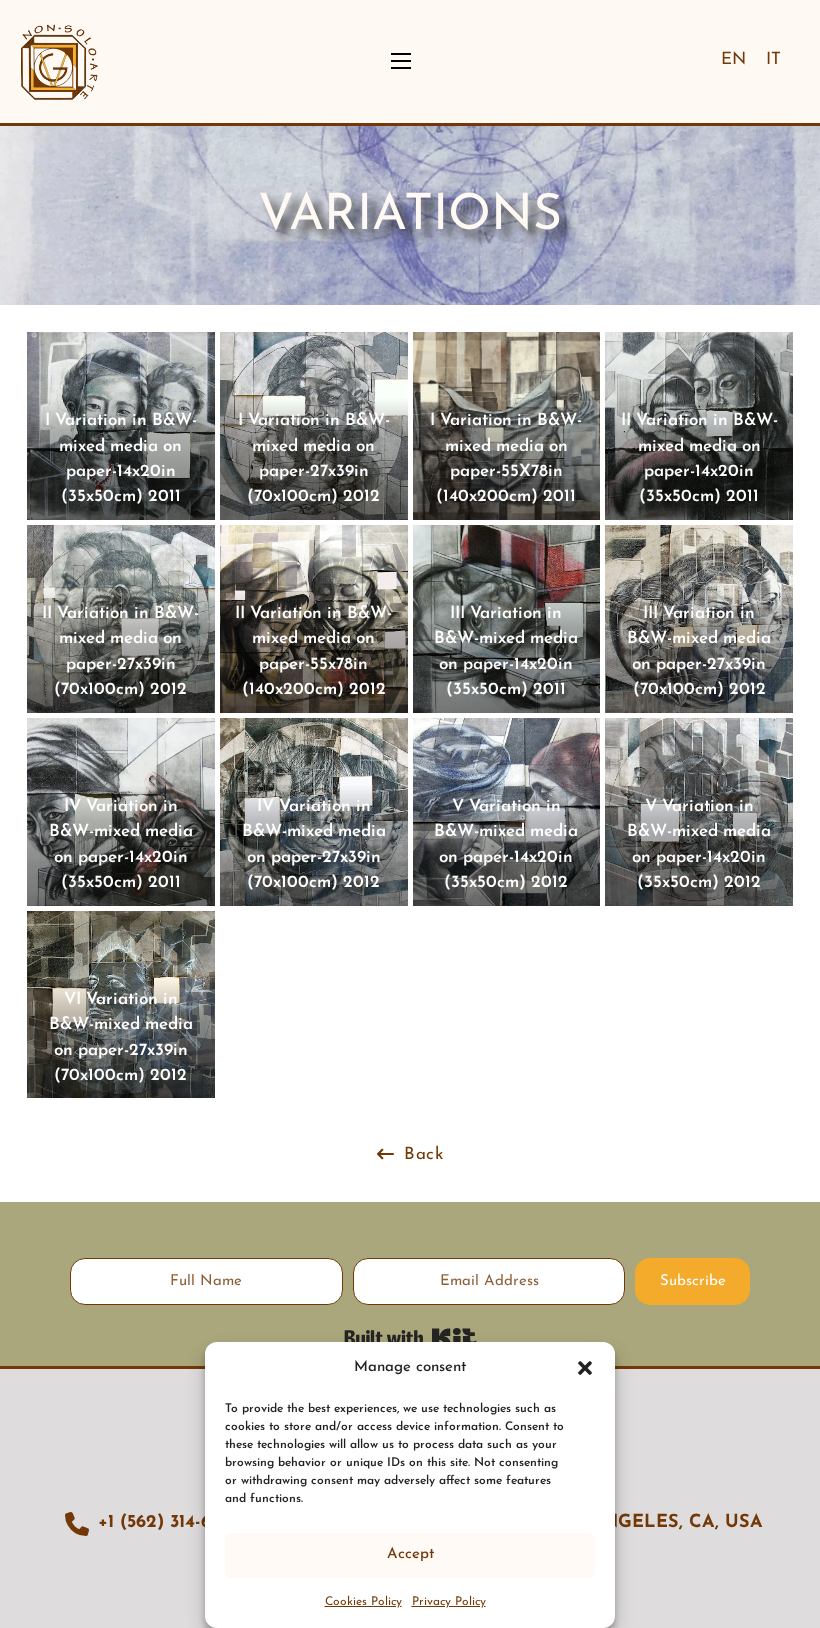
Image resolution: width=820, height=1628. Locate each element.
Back (423, 1154)
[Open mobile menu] (401, 61)
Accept (410, 1554)
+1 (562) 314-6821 (168, 1523)
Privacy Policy (449, 1602)
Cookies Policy (363, 1602)
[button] (585, 1368)
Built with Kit (410, 1338)
